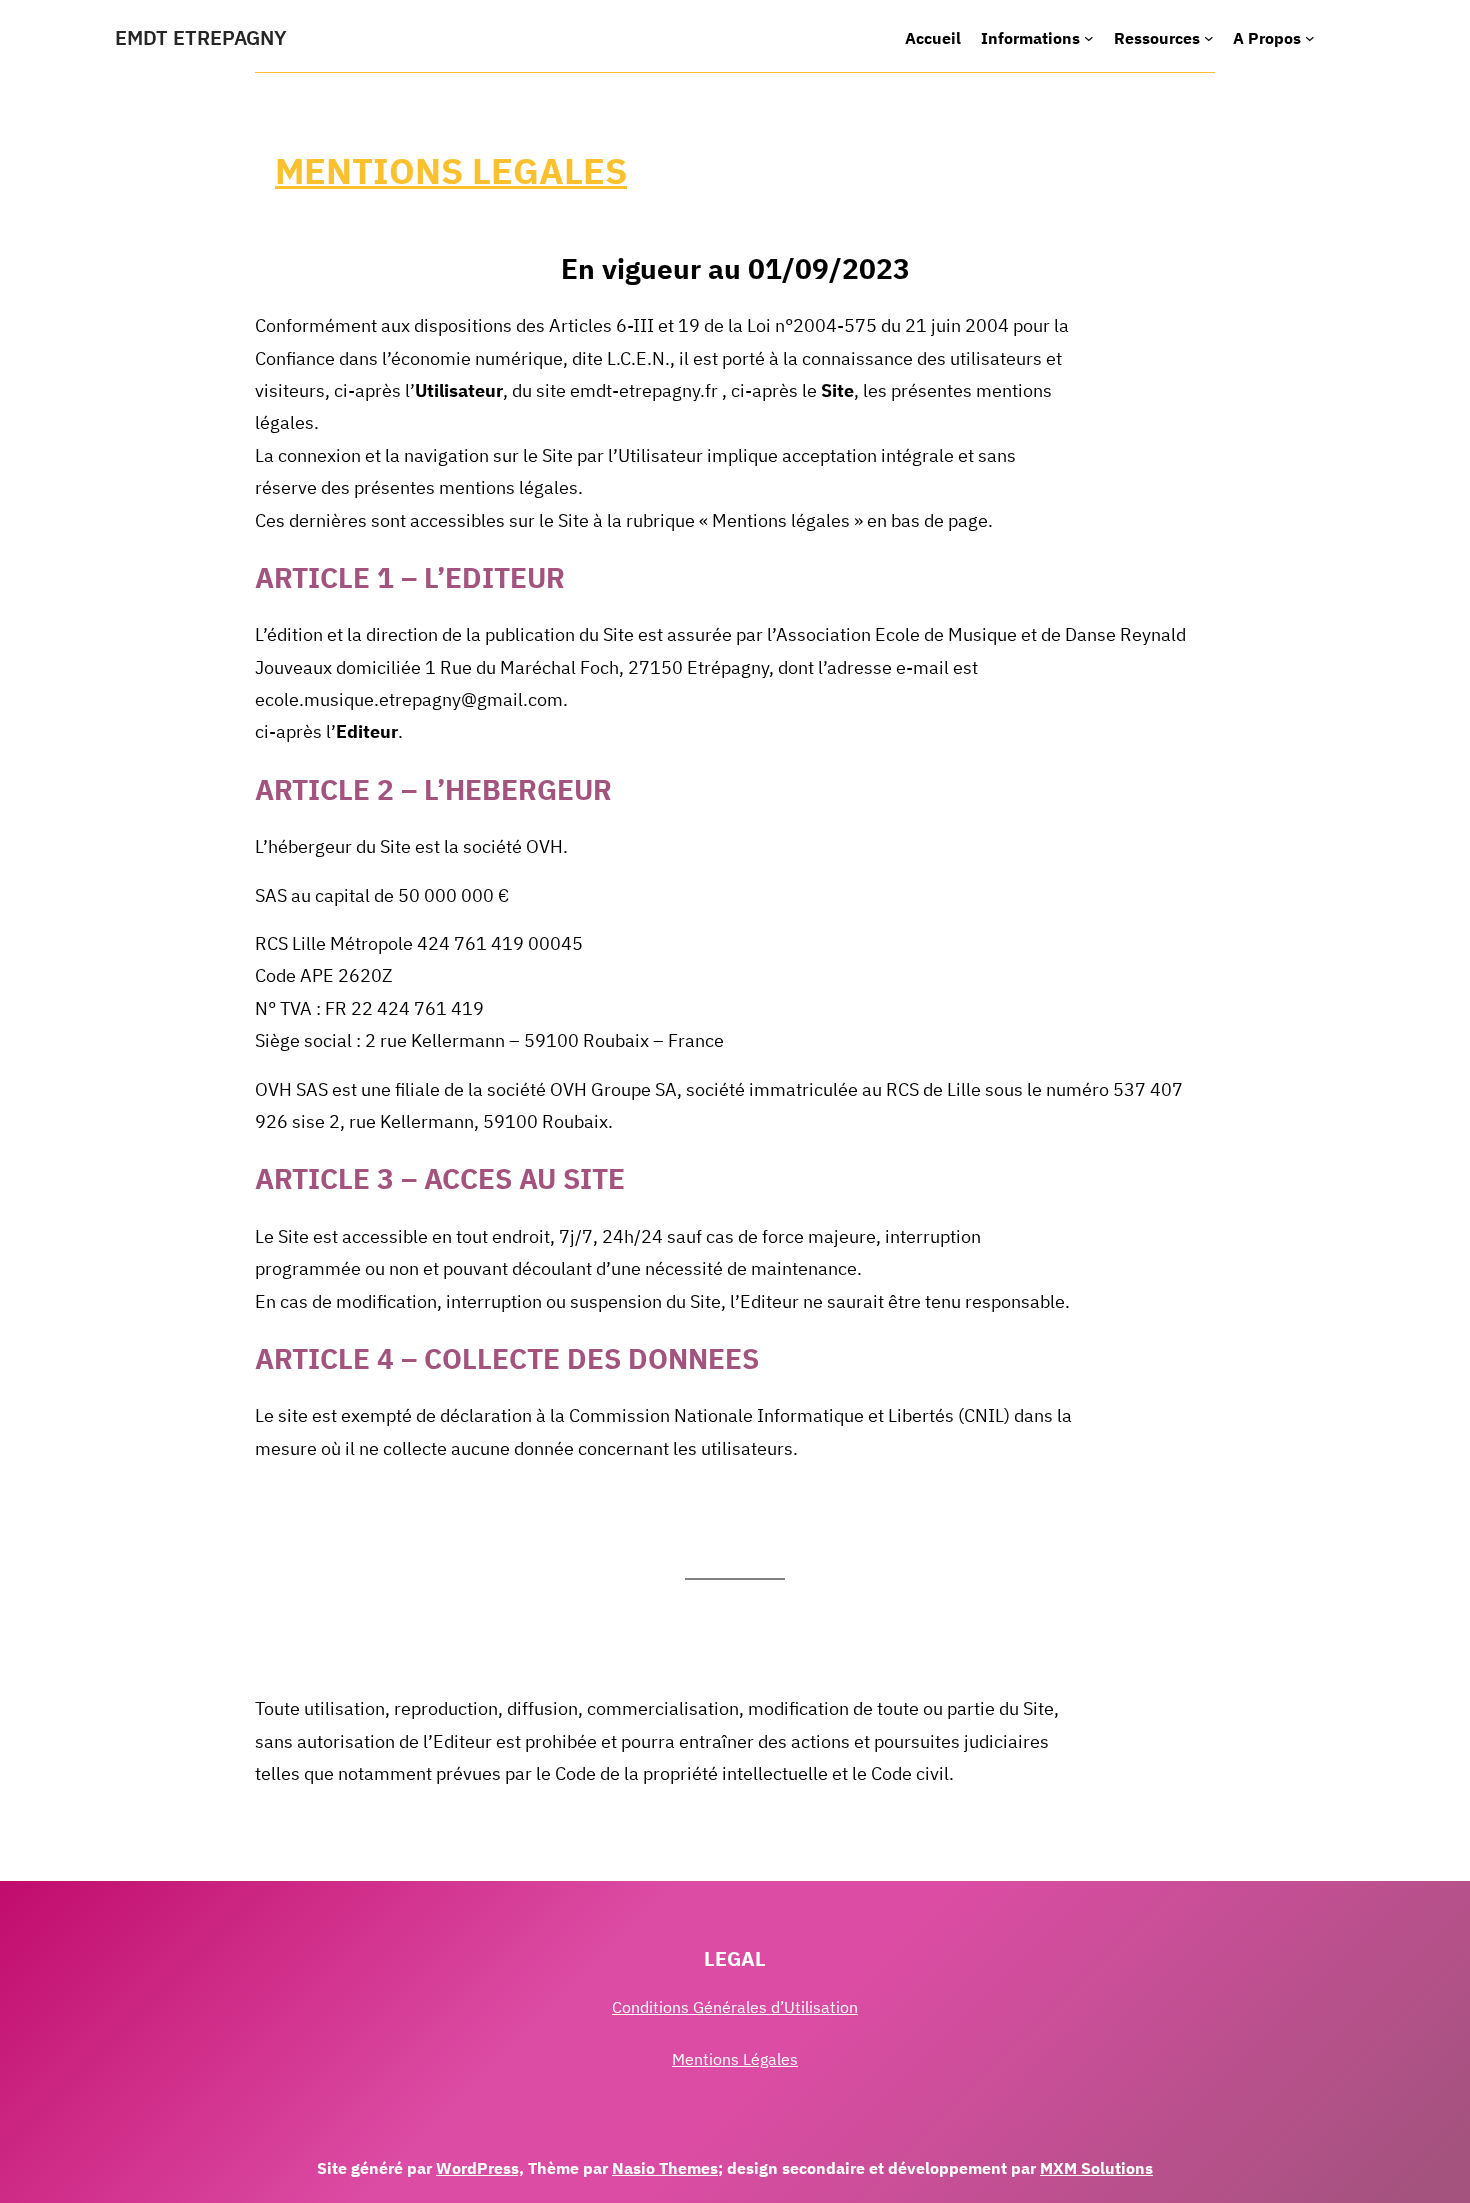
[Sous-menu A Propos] (1310, 38)
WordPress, (480, 2168)
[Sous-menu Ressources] (1209, 38)
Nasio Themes (665, 2168)
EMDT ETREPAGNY (201, 37)
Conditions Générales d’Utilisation (735, 2007)
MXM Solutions (1096, 2168)
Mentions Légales (735, 2059)
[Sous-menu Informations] (1089, 38)
